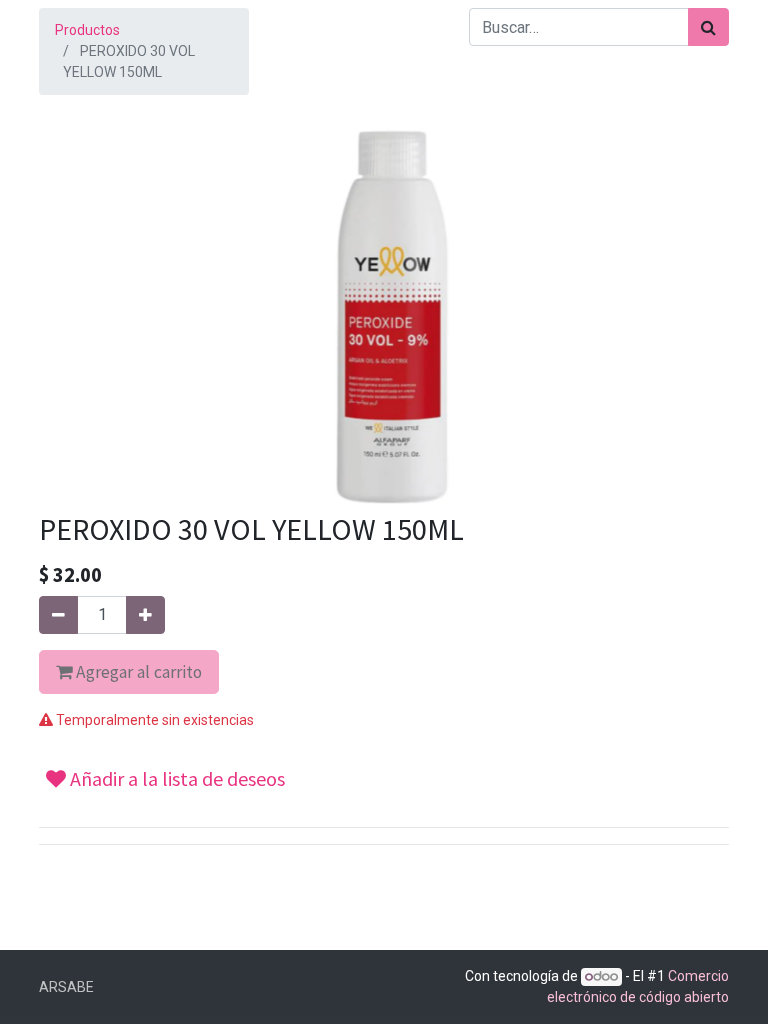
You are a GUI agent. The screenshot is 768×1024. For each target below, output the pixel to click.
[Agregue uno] (145, 615)
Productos (87, 30)
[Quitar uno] (58, 615)
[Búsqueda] (708, 27)
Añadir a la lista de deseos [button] (175, 778)
